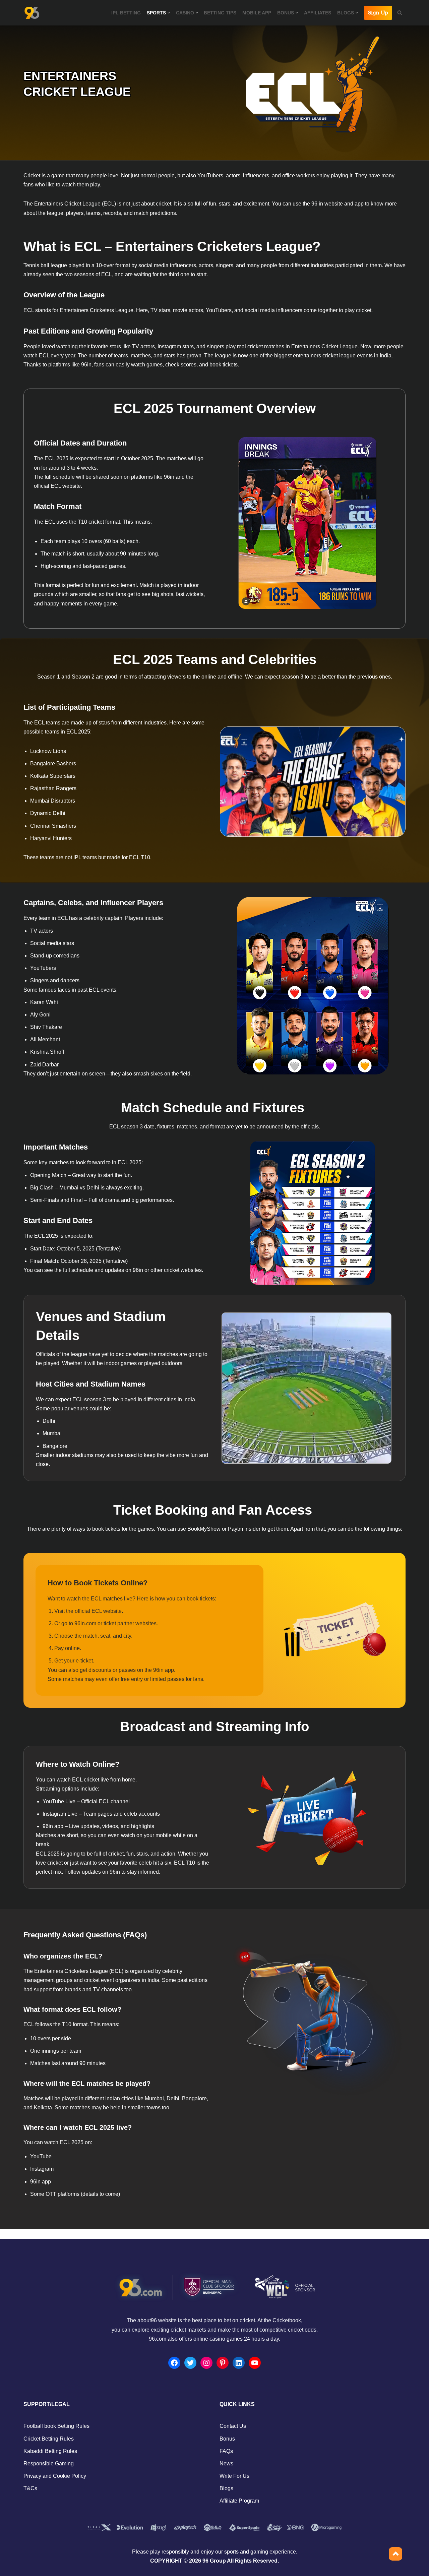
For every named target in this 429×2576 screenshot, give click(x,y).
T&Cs (30, 2488)
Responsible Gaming (49, 2464)
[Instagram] (206, 2363)
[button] (169, 13)
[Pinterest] (223, 2363)
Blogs (226, 2488)
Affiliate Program (239, 2501)
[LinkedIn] (239, 2363)
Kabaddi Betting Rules (50, 2451)
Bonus (227, 2439)
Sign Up (378, 13)
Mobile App (257, 13)
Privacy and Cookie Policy (55, 2476)
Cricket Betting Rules (49, 2439)
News (226, 2464)
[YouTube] (255, 2363)
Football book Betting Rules (56, 2426)
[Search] (400, 13)
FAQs (226, 2451)
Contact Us (233, 2426)
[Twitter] (190, 2363)
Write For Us (234, 2476)
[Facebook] (174, 2363)
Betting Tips (220, 13)
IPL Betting (126, 13)
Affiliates (318, 13)
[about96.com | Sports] (32, 13)
